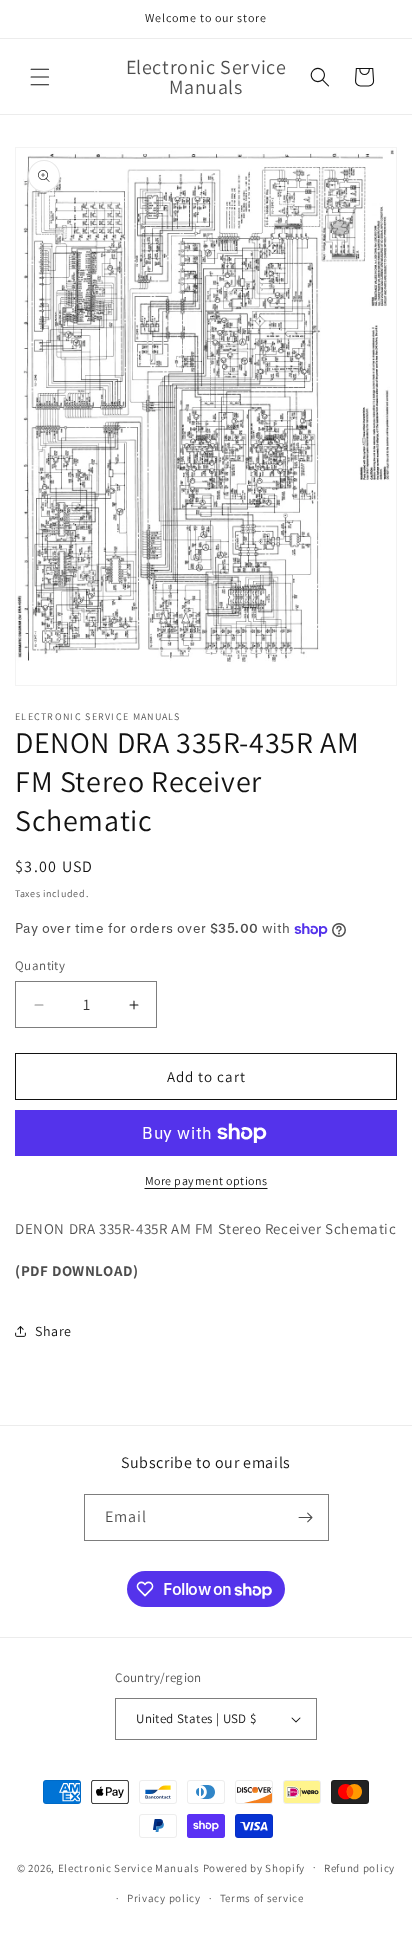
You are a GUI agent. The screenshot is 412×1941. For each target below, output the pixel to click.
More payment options (206, 1180)
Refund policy (359, 1868)
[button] (40, 77)
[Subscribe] (306, 1517)
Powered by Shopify (254, 1867)
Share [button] (53, 1331)
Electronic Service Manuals (129, 1867)
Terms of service (262, 1898)
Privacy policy (164, 1898)
